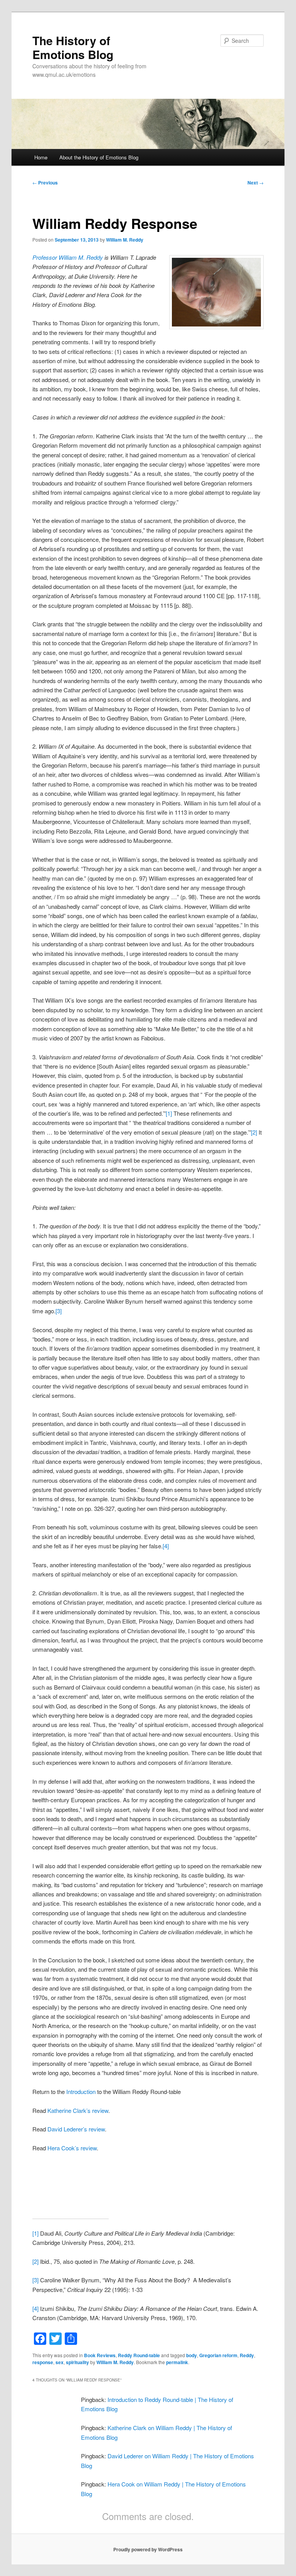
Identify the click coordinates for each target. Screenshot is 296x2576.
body (192, 2355)
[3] (59, 1311)
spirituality (77, 2362)
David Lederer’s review (76, 2129)
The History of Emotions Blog (73, 47)
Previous (45, 183)
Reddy (247, 2355)
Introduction (81, 2091)
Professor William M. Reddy (68, 257)
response (43, 2362)
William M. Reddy (125, 240)
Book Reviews (100, 2355)
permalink (177, 2362)
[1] (169, 1113)
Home (41, 157)
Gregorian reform (218, 2355)
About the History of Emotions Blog (99, 157)
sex (60, 2362)
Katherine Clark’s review (78, 2110)
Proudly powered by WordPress (148, 2549)
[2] (254, 1132)
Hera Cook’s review (72, 2148)
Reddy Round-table (139, 2355)
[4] (166, 1546)
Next (256, 183)
